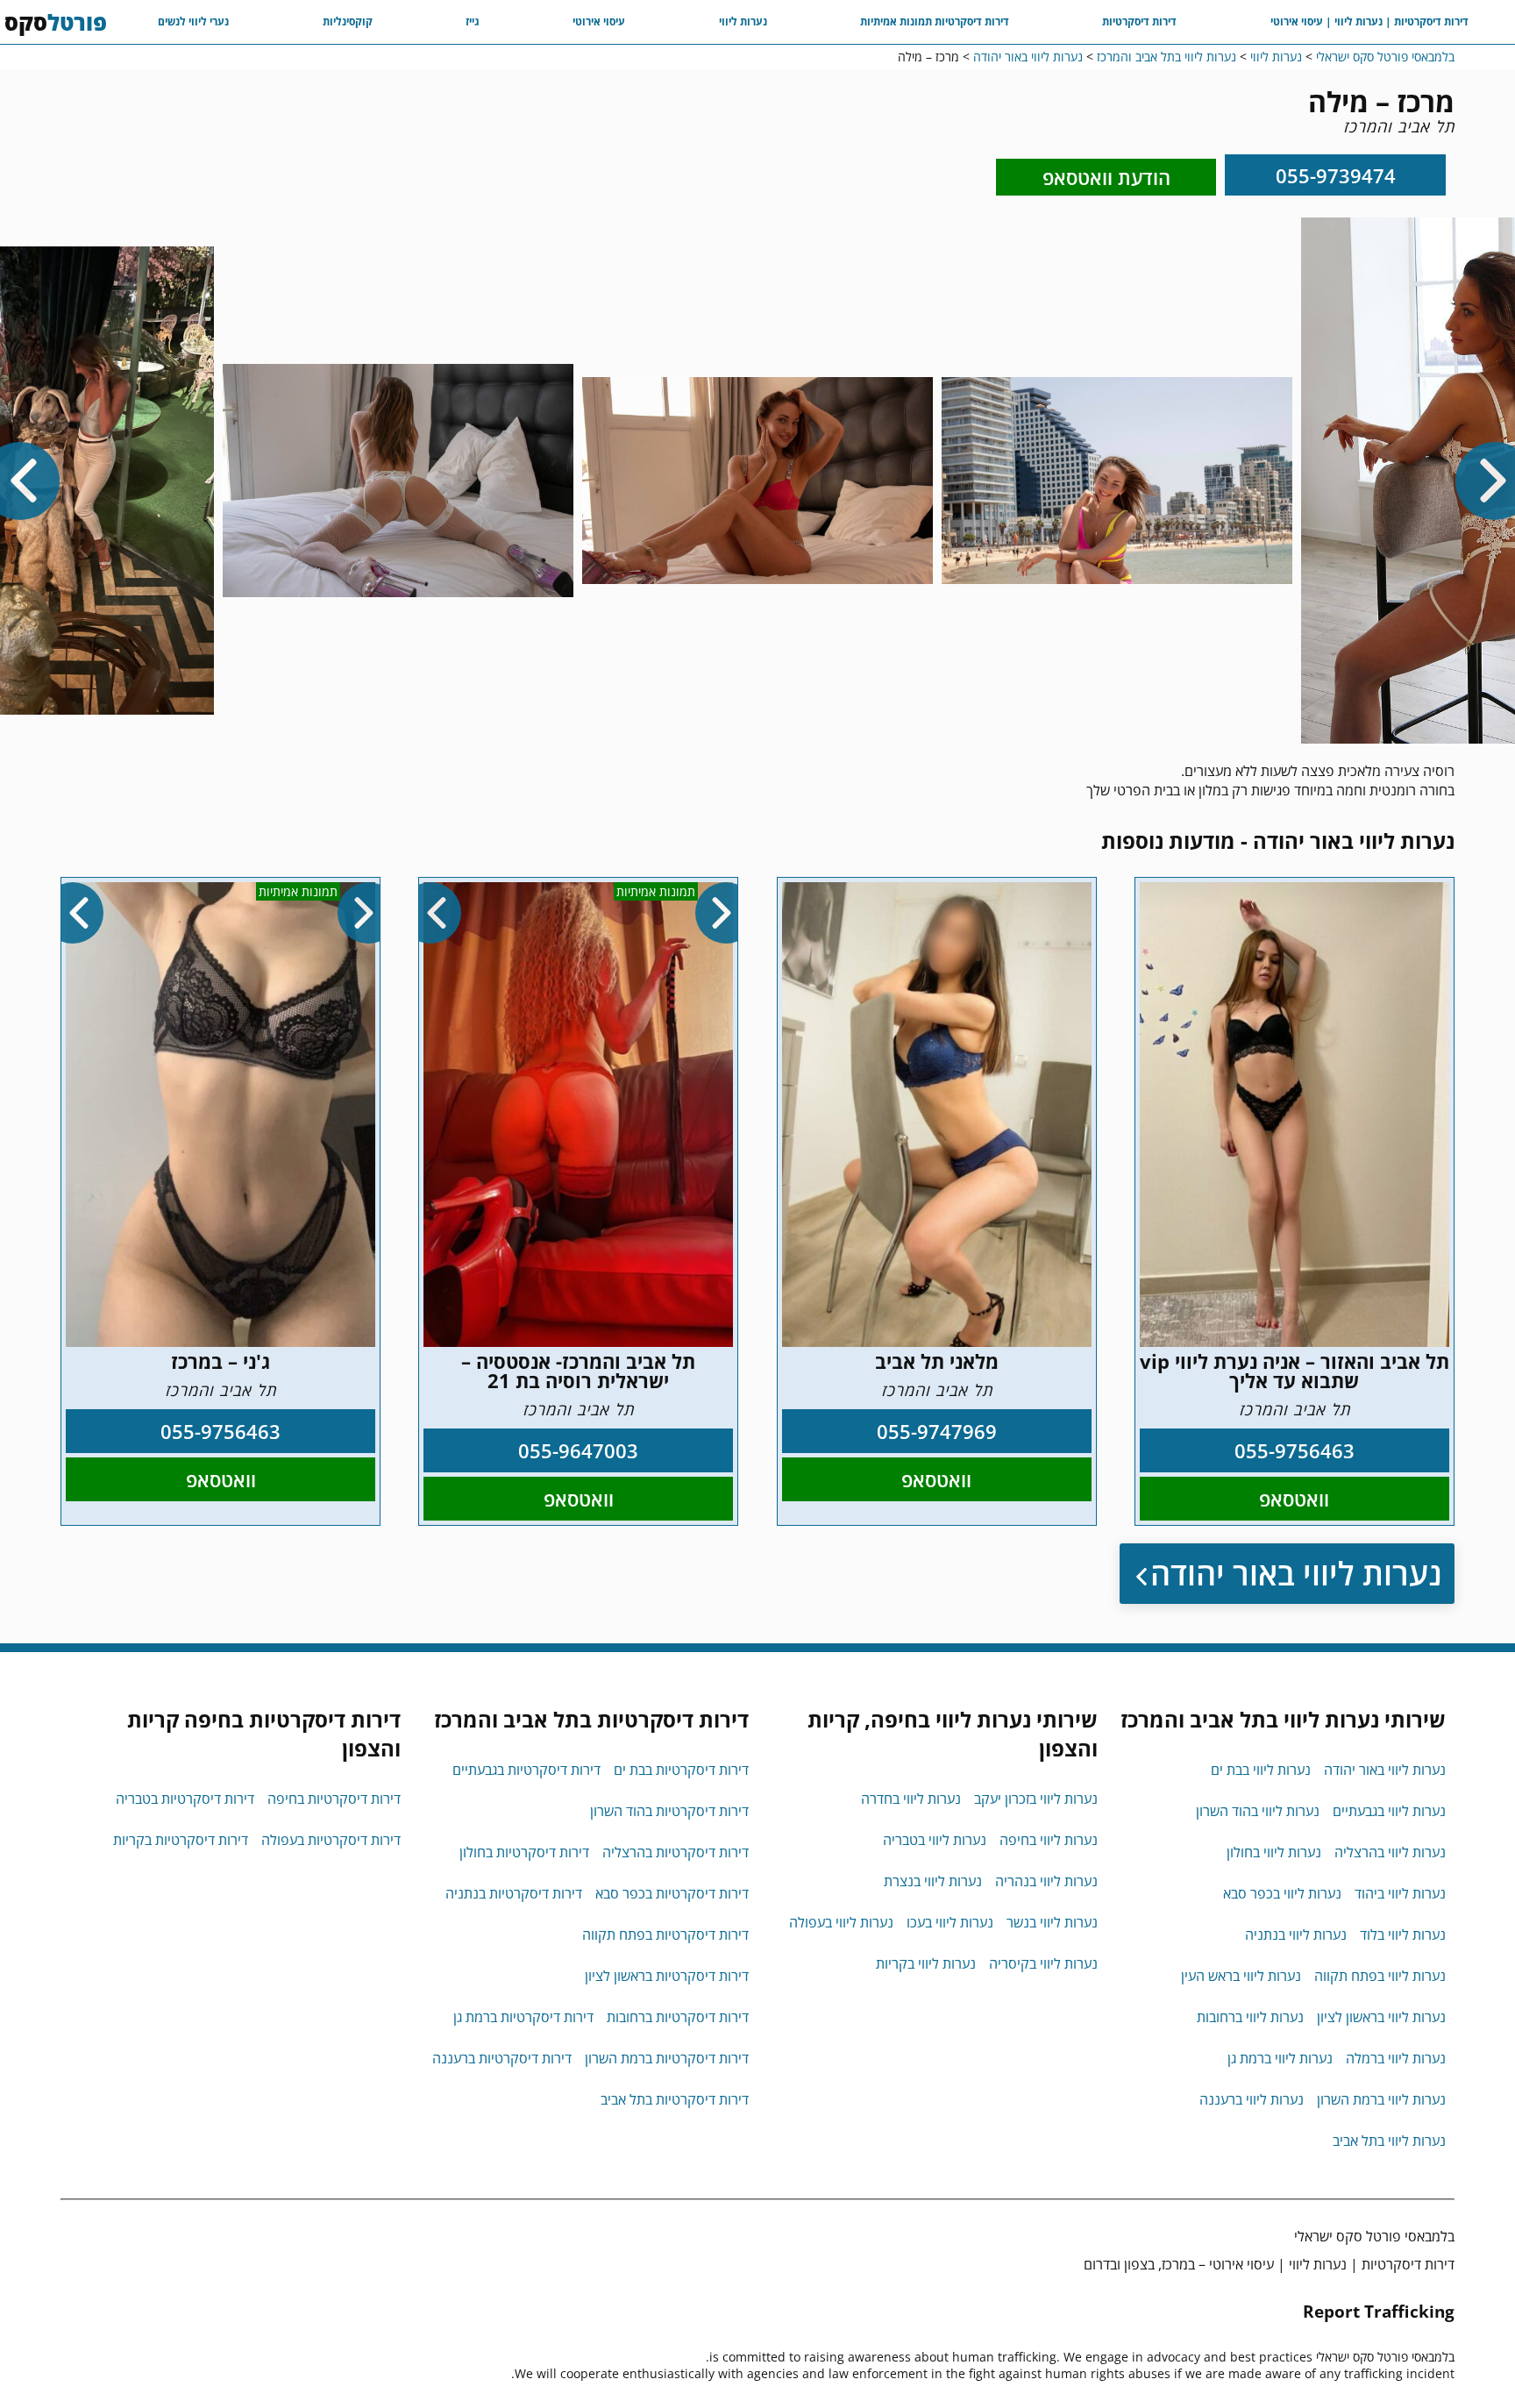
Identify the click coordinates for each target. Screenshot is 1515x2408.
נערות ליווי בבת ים (1261, 1770)
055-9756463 (1295, 1450)
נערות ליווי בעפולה (841, 1922)
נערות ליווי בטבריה (935, 1840)
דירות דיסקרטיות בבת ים (681, 1770)
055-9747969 (937, 1431)
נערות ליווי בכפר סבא (1282, 1893)
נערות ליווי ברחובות (1250, 2017)
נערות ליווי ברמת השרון (1381, 2099)
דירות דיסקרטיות (1139, 21)
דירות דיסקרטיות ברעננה (502, 2058)
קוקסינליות (348, 21)
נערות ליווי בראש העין (1241, 1976)
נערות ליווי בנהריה (1046, 1881)
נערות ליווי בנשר (1052, 1922)
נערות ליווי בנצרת (933, 1881)
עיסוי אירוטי (599, 21)
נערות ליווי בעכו (950, 1922)
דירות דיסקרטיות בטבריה (185, 1799)
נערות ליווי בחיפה (1049, 1840)
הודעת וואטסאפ (1106, 177)
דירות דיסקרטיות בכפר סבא (672, 1893)
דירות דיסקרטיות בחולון (524, 1852)
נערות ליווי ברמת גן (1280, 2058)
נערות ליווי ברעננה (1252, 2099)
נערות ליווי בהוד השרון (1258, 1811)
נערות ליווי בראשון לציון (1381, 2017)
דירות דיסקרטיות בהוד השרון (669, 1811)
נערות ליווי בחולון (1274, 1852)
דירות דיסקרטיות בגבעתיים (526, 1770)
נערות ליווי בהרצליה (1390, 1852)
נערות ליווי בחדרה (911, 1799)
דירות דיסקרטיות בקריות (181, 1840)
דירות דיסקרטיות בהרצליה (676, 1852)
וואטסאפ (1294, 1499)
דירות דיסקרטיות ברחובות (678, 2017)
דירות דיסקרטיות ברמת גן (523, 2017)
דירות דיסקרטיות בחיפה (334, 1799)
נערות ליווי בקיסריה (1043, 1963)
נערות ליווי (743, 21)
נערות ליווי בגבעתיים (1389, 1811)
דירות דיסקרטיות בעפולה (331, 1840)
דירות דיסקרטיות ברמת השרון (667, 2058)
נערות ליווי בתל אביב (1389, 2141)
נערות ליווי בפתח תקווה (1380, 1976)
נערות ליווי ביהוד (1400, 1893)
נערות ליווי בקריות (926, 1963)
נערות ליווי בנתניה (1296, 1934)
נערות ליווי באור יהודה (1296, 1574)
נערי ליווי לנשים (193, 21)
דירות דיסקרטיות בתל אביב (675, 2099)
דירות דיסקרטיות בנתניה (514, 1893)
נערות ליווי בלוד (1403, 1934)
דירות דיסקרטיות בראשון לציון (667, 1976)
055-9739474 (1336, 175)
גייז (473, 21)
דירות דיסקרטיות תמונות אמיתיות (935, 21)
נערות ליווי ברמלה (1396, 2058)
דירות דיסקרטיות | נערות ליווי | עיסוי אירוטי (1369, 21)
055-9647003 (578, 1450)
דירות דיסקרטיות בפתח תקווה (665, 1934)
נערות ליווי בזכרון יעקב (1036, 1799)
